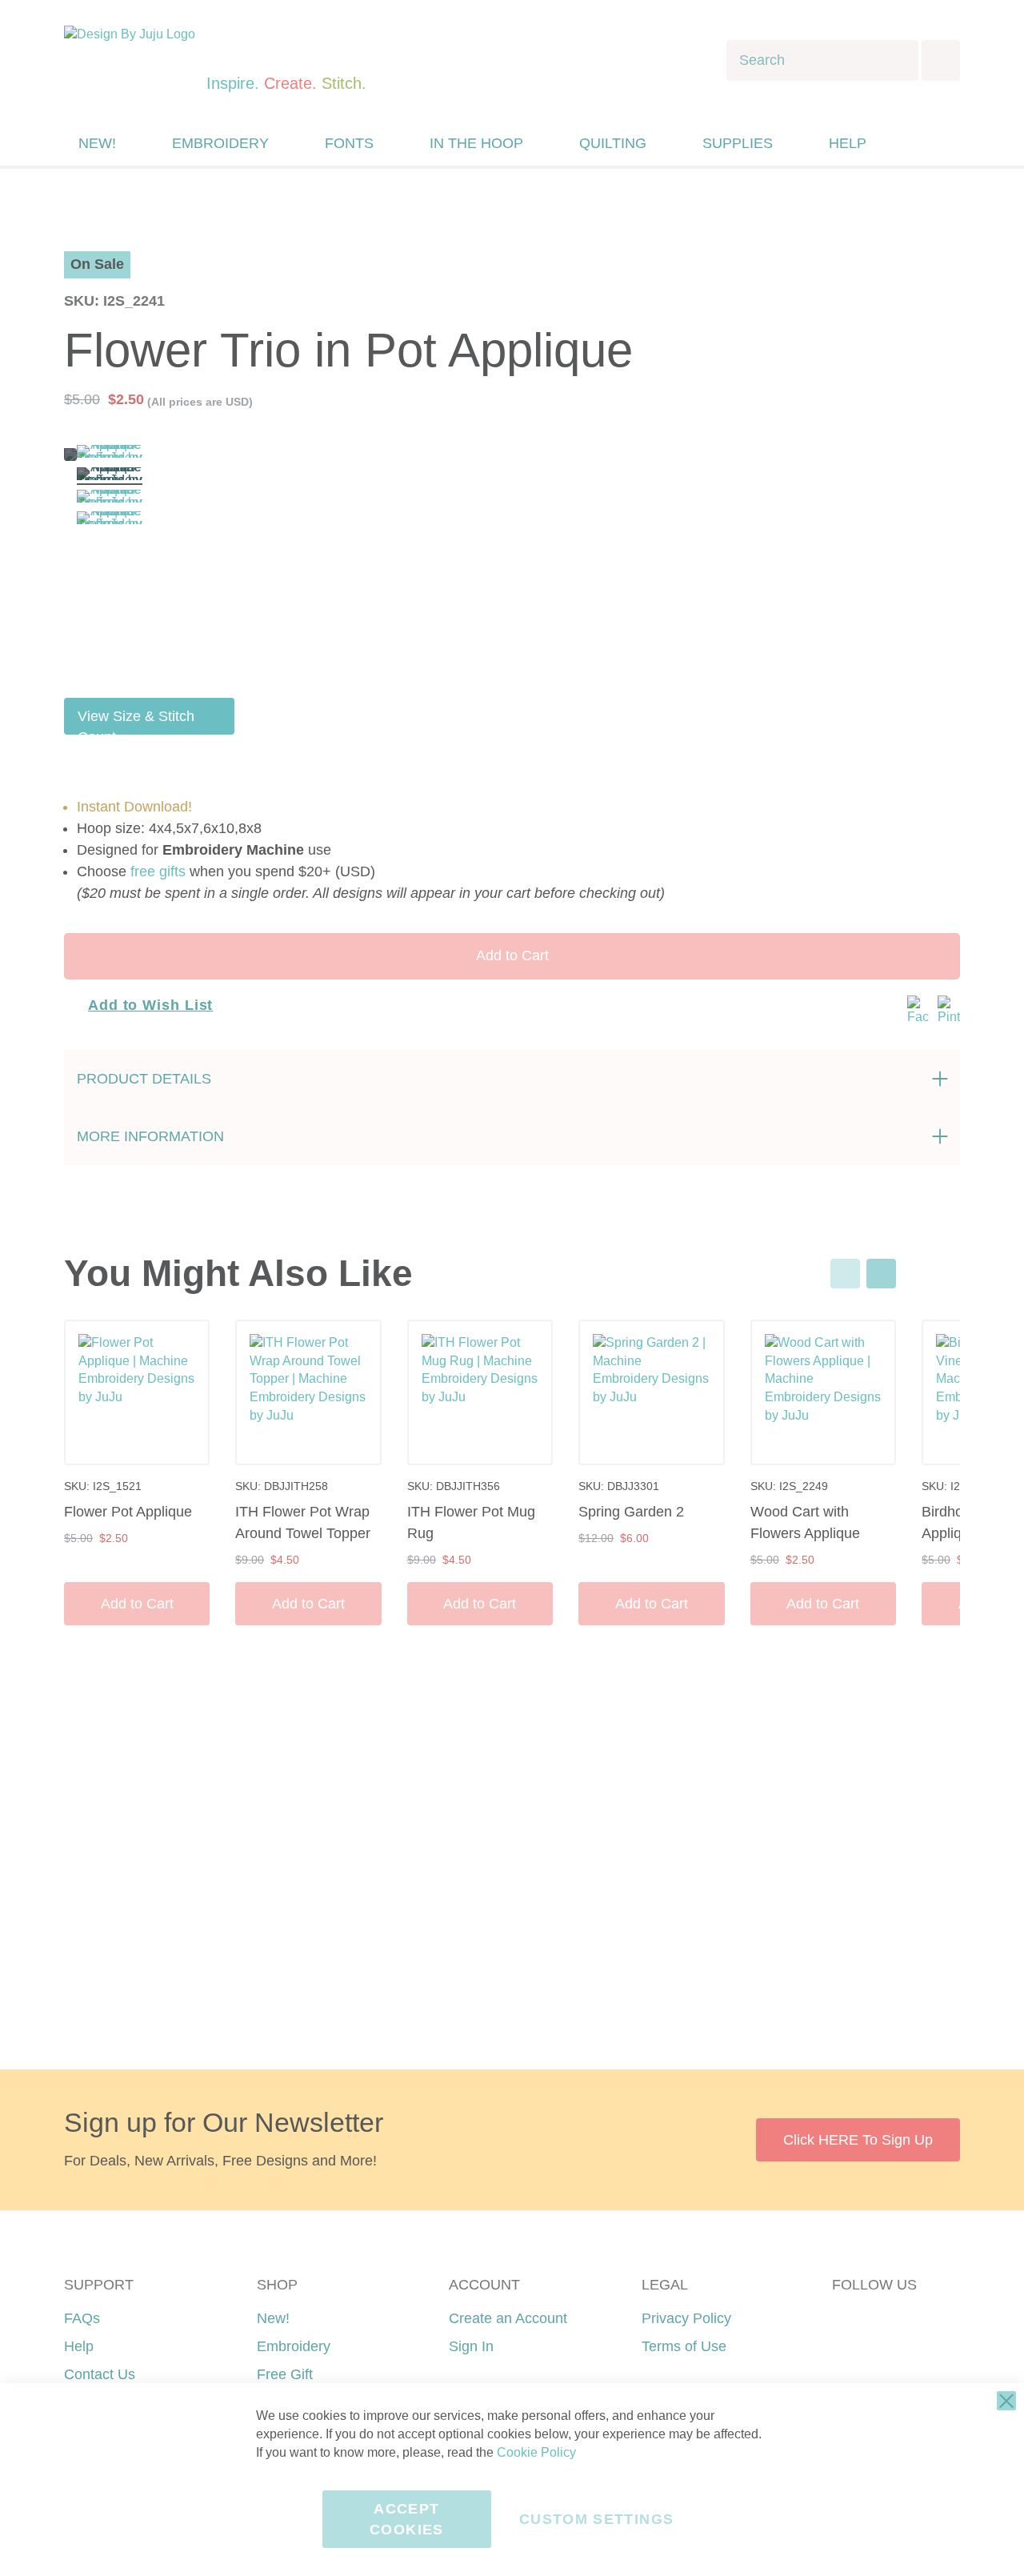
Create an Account (508, 2318)
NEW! (97, 143)
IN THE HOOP (476, 143)
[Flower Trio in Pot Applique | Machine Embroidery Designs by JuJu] (110, 454)
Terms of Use (684, 2346)
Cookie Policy (536, 2452)
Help (79, 2346)
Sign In (471, 2346)
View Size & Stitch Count (136, 721)
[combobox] (822, 60)
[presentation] (881, 1274)
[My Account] (914, 143)
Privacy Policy (686, 2318)
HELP (848, 143)
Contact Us (100, 2374)
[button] (947, 144)
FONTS (349, 143)
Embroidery (294, 2346)
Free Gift (285, 2374)
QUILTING (613, 143)
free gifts (158, 871)
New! (273, 2318)
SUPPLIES (738, 143)
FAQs (82, 2318)
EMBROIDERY (220, 143)
